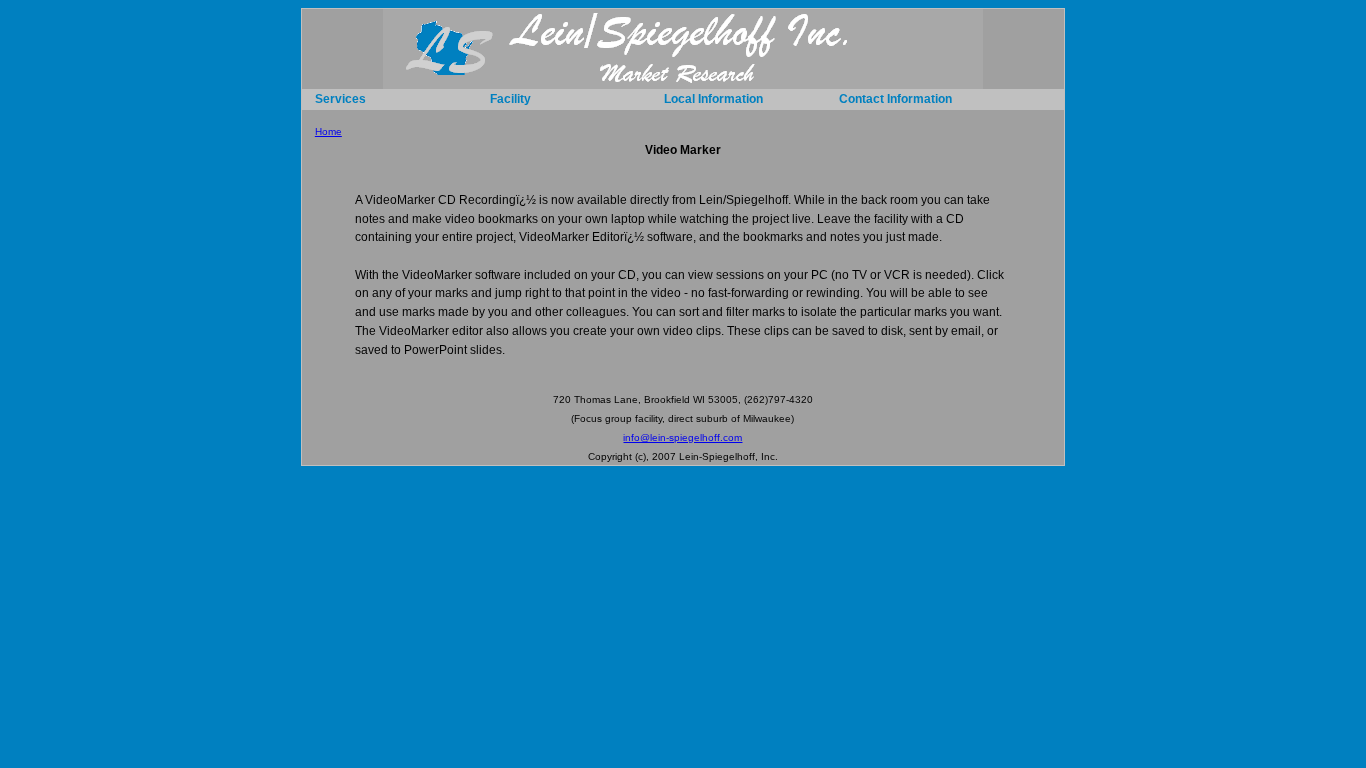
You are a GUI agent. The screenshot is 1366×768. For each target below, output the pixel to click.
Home (328, 131)
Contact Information (895, 99)
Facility (510, 99)
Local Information (713, 99)
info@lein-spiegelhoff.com (682, 437)
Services (340, 99)
